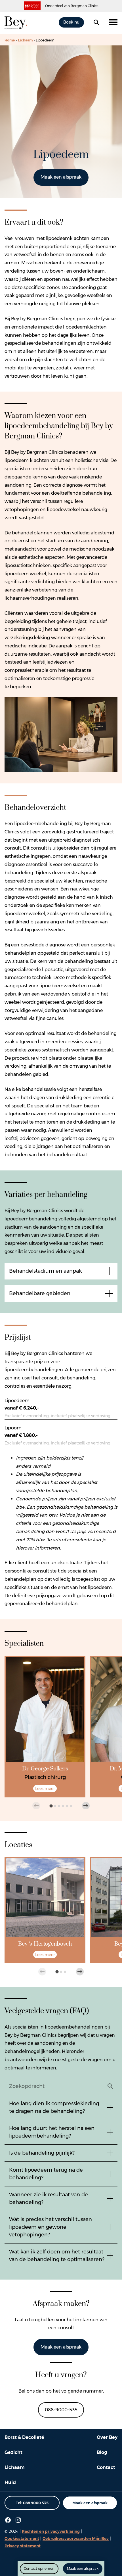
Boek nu (71, 22)
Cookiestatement (22, 2539)
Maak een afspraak (61, 177)
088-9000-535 (61, 2410)
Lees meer (45, 1789)
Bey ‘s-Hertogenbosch (45, 1944)
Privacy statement (23, 2546)
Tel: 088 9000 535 (32, 2503)
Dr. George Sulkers (45, 1769)
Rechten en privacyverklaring (51, 2531)
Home (10, 40)
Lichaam (25, 40)
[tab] (51, 1806)
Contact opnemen (39, 2568)
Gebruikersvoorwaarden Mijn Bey (76, 2539)
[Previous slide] (36, 1806)
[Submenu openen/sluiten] (113, 22)
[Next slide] (86, 1806)
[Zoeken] (96, 22)
